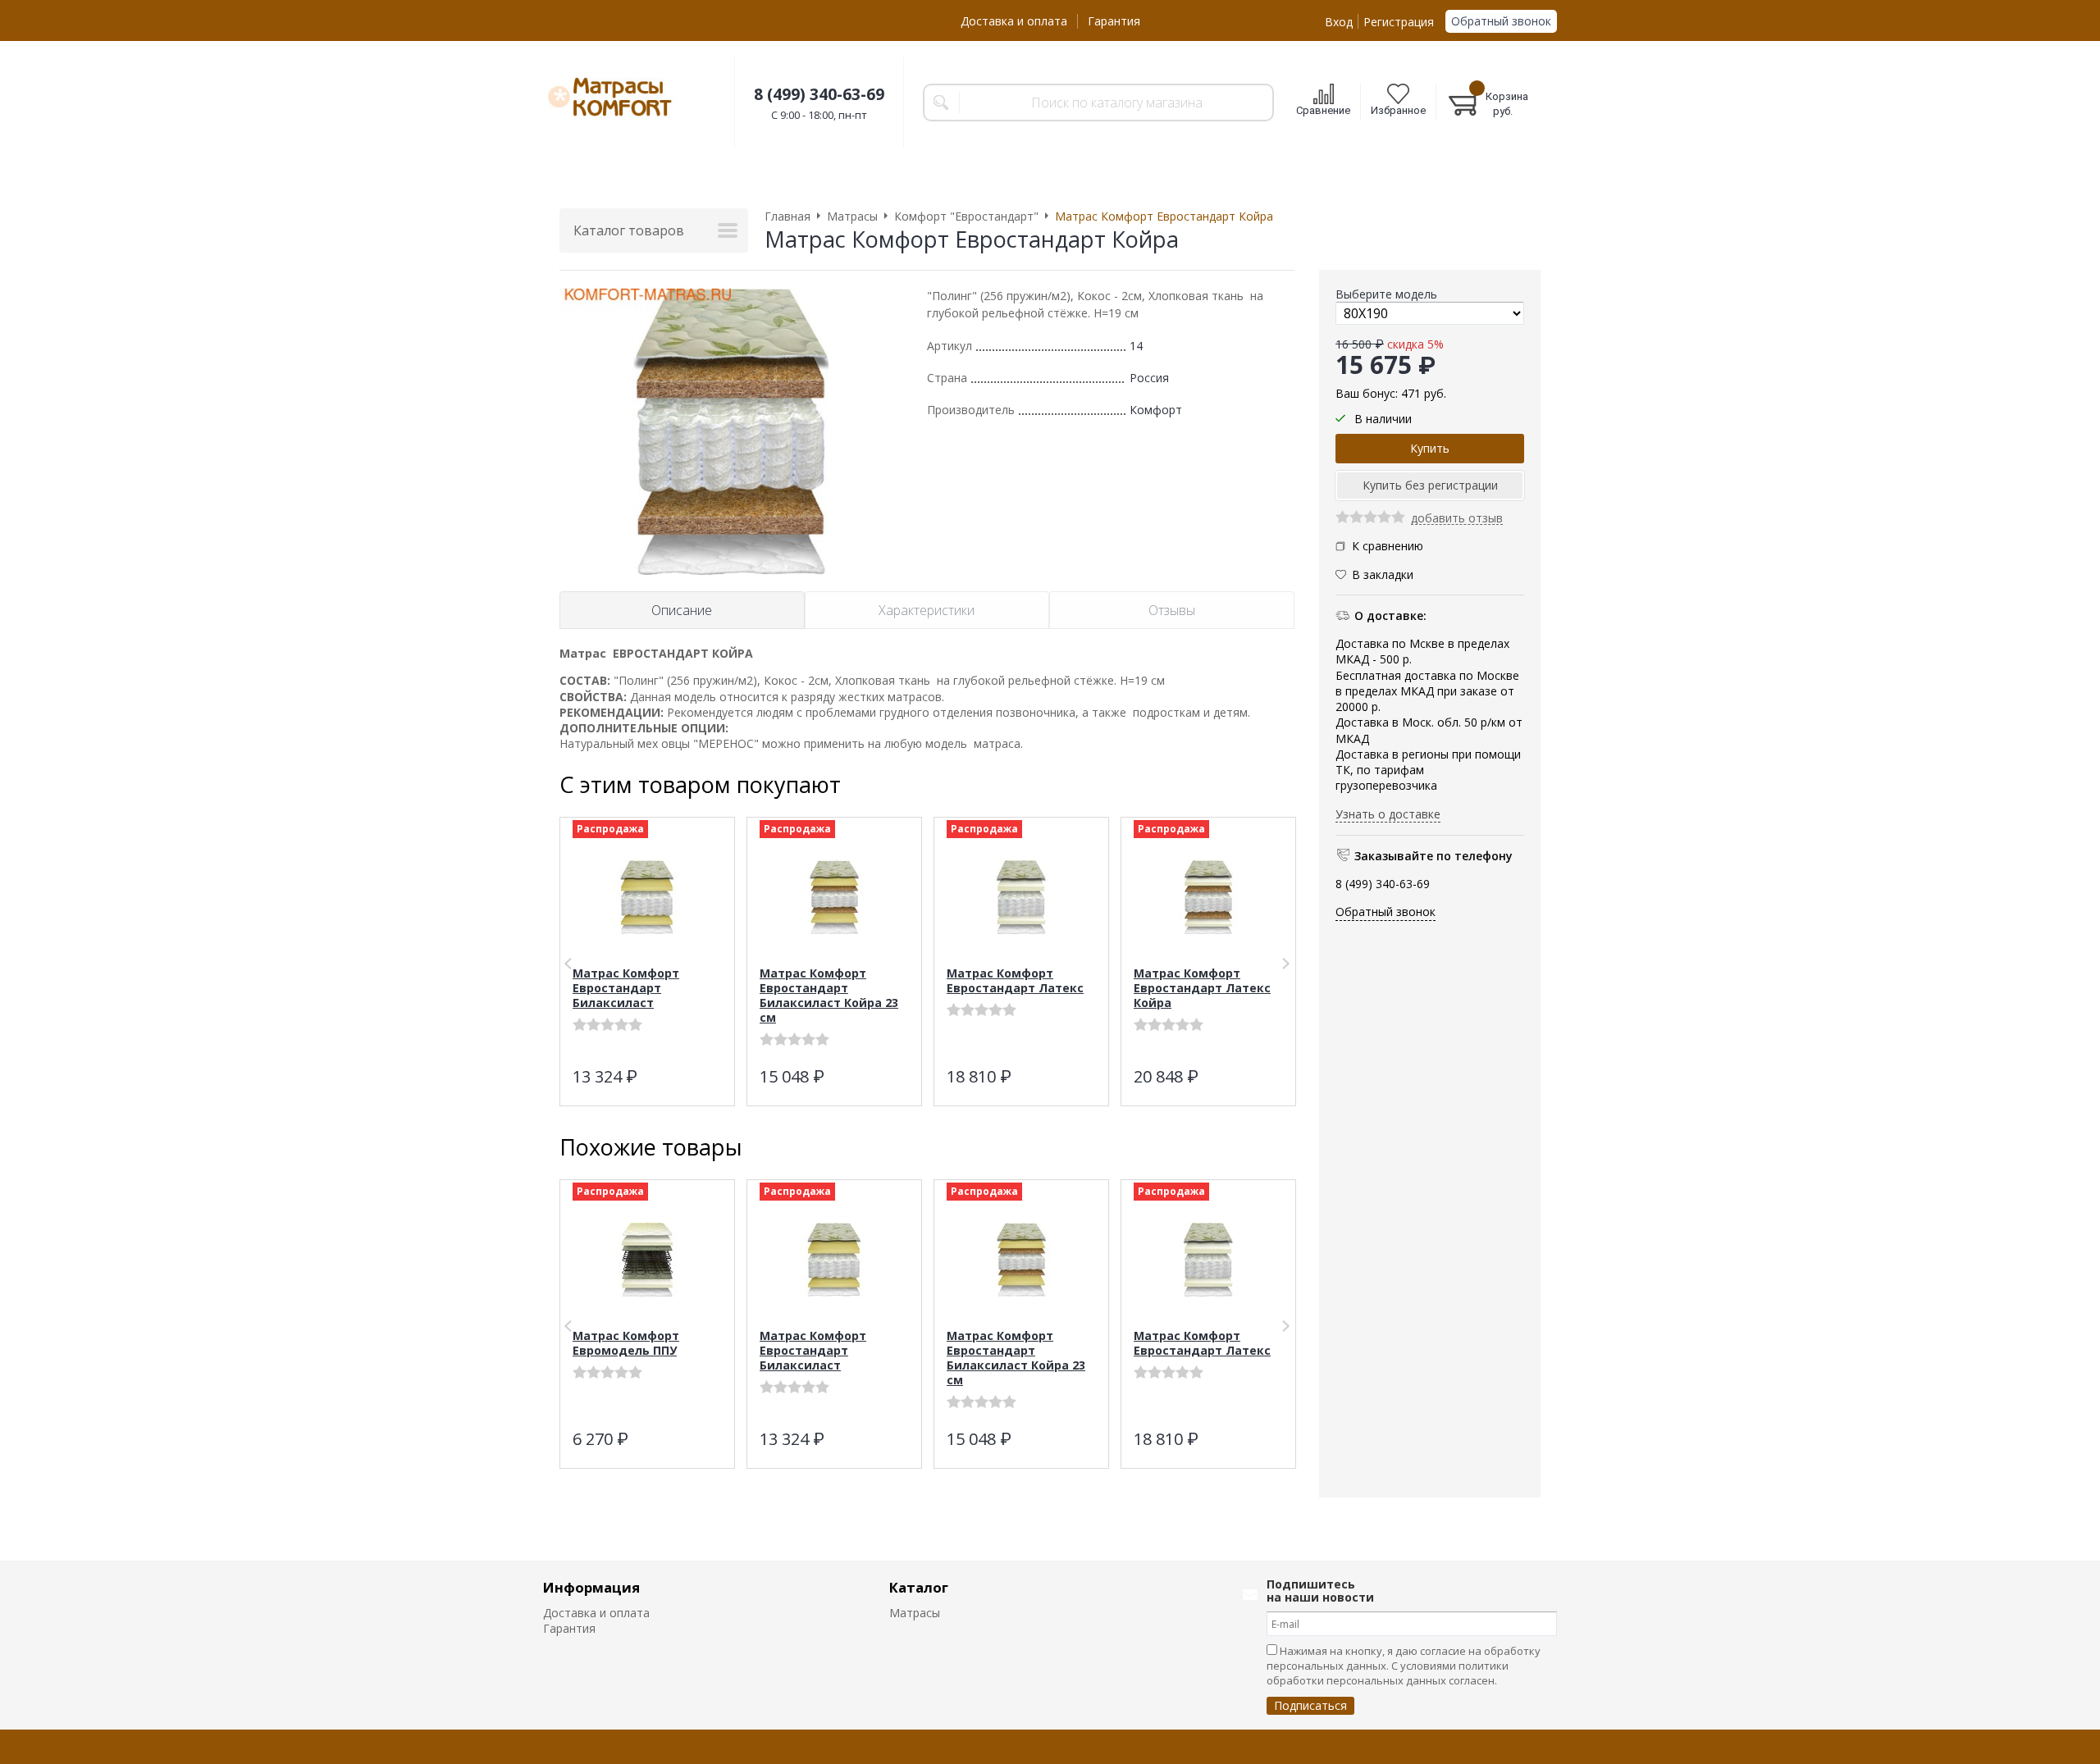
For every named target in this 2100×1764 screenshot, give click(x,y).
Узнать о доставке (1388, 813)
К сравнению (1388, 546)
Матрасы (915, 1613)
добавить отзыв (1457, 519)
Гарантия (1114, 21)
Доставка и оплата (1014, 21)
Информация (591, 1587)
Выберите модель (1386, 294)
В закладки (1383, 574)
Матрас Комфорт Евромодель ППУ (626, 1343)
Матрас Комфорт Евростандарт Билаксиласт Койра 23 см (829, 995)
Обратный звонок (1501, 21)
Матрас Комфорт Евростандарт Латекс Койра (1202, 988)
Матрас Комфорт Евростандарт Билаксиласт (626, 988)
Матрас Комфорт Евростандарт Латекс (1015, 980)
